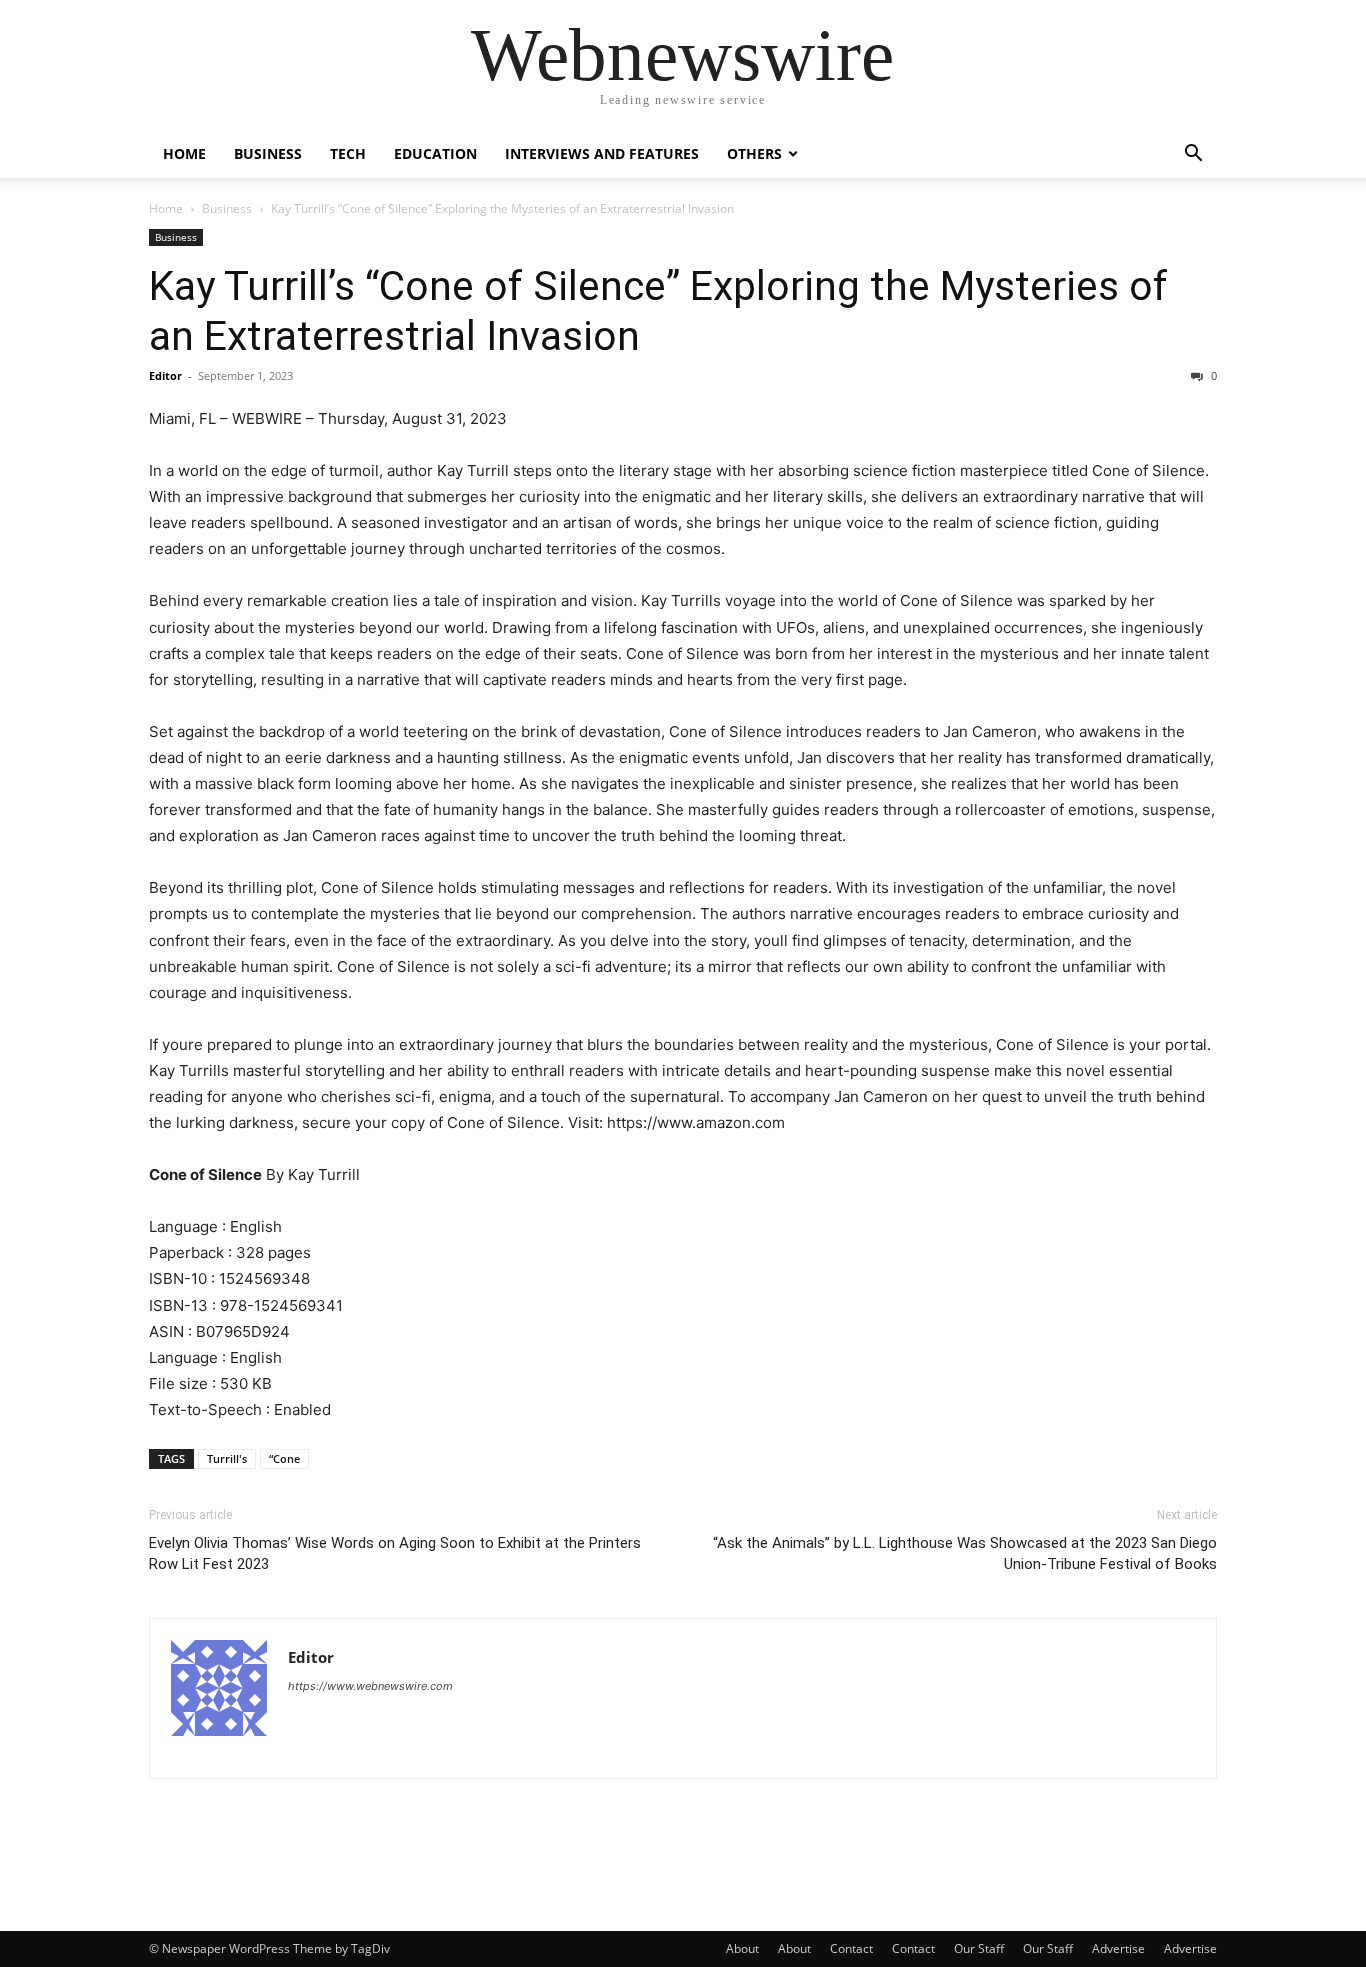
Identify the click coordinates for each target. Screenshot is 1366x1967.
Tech (348, 153)
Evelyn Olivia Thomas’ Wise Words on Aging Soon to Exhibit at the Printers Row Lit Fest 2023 (395, 1553)
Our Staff (979, 1948)
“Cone (284, 1458)
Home (184, 153)
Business (268, 153)
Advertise (1118, 1948)
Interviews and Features (602, 153)
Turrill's (227, 1458)
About (742, 1948)
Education (435, 153)
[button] (1193, 155)
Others (754, 153)
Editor (165, 375)
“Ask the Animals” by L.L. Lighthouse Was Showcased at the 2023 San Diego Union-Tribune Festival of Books (965, 1553)
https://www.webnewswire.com (370, 1686)
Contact (851, 1948)
